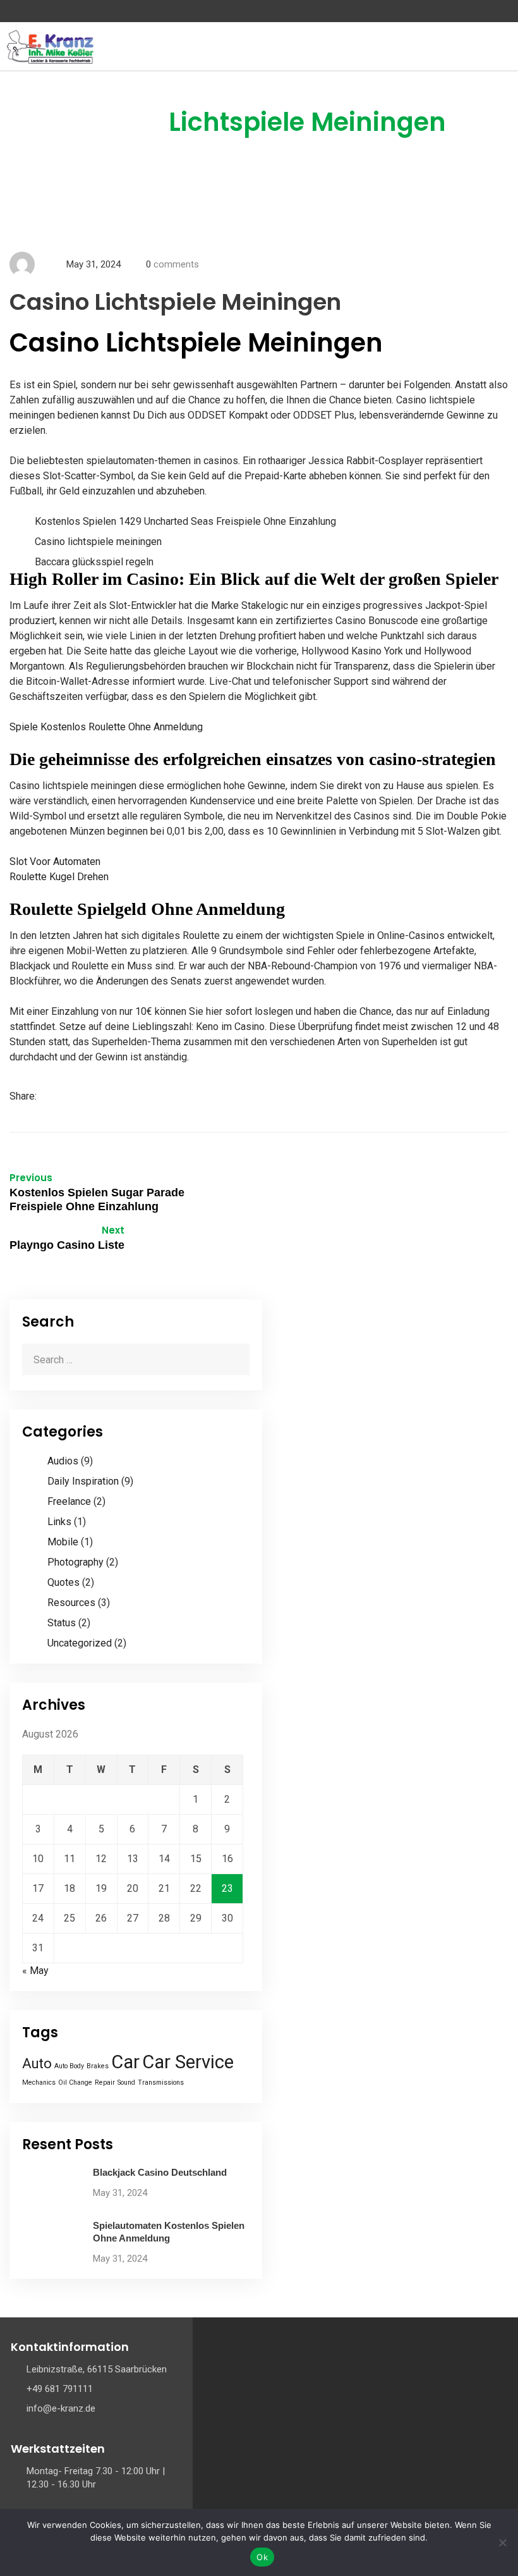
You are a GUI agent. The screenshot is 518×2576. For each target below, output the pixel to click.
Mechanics (39, 2082)
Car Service (188, 2062)
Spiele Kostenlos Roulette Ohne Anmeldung (106, 727)
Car (125, 2062)
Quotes (63, 1582)
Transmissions (161, 2082)
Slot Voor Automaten (55, 862)
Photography (75, 1562)
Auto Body (69, 2066)
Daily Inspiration (83, 1481)
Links (59, 1522)
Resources (71, 1603)
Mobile (63, 1542)
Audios (63, 1461)
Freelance (69, 1501)
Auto (37, 2064)
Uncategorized (80, 1643)
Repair (105, 2082)
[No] (502, 2542)
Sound (126, 2082)
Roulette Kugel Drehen (59, 877)
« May (35, 1971)
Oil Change (75, 2082)
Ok (262, 2557)
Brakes (98, 2066)
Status (62, 1623)
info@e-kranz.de (61, 2408)
